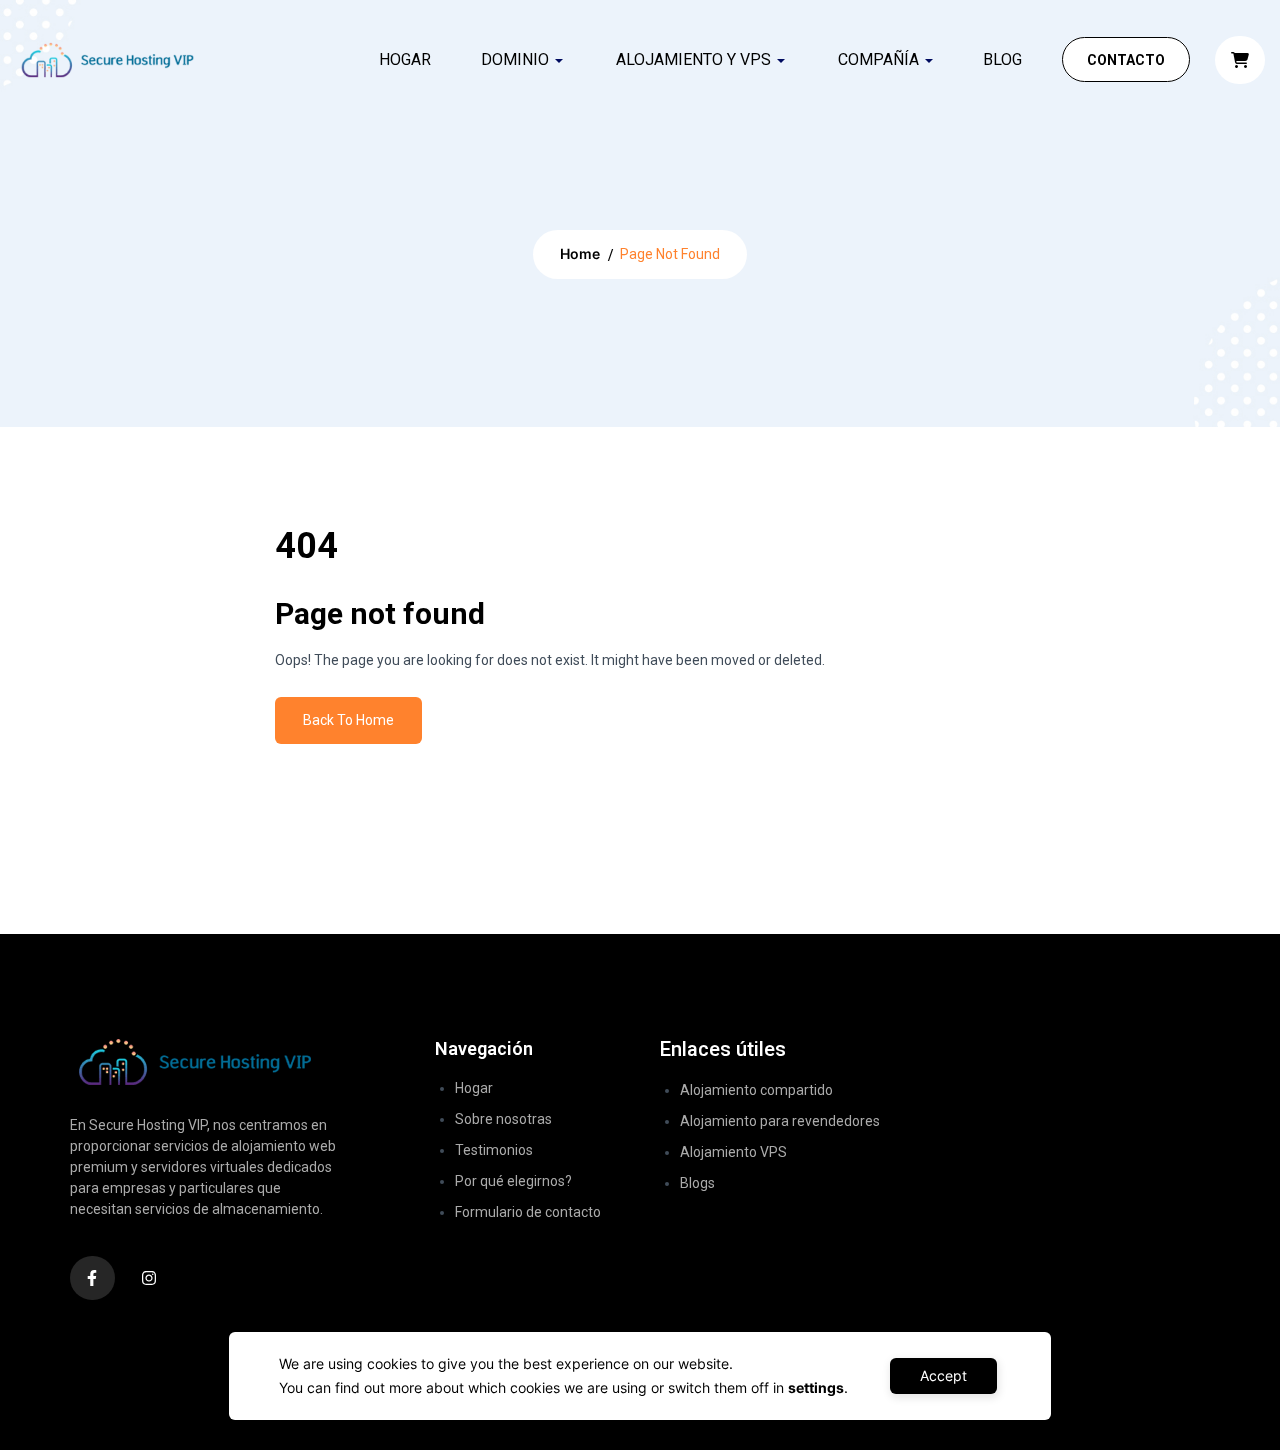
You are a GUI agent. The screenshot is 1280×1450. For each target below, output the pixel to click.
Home (580, 253)
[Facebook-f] (92, 1278)
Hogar (405, 59)
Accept (943, 1375)
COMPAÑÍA (878, 59)
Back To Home (348, 720)
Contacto (1126, 60)
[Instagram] (149, 1278)
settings (816, 1387)
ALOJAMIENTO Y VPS (693, 59)
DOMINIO (515, 59)
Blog (1002, 59)
